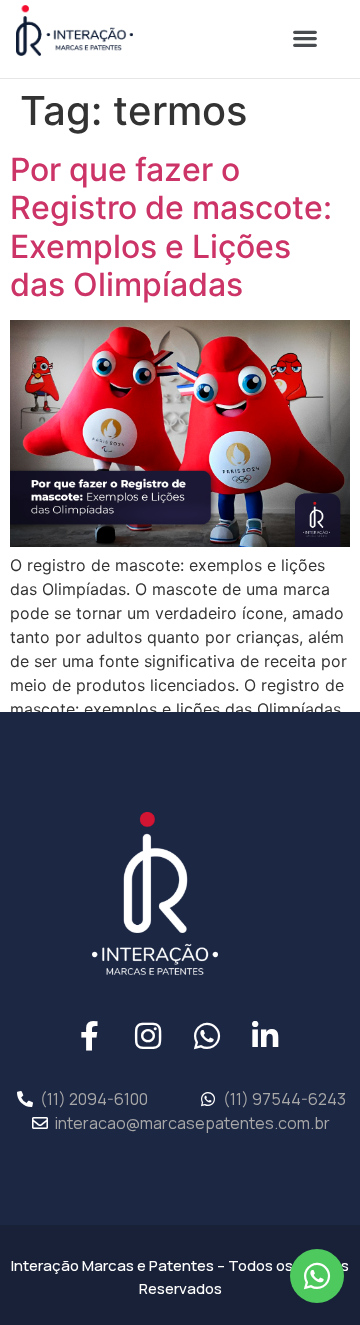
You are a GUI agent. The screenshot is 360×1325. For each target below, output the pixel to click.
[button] (304, 38)
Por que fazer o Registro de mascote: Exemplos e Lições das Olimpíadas (171, 227)
